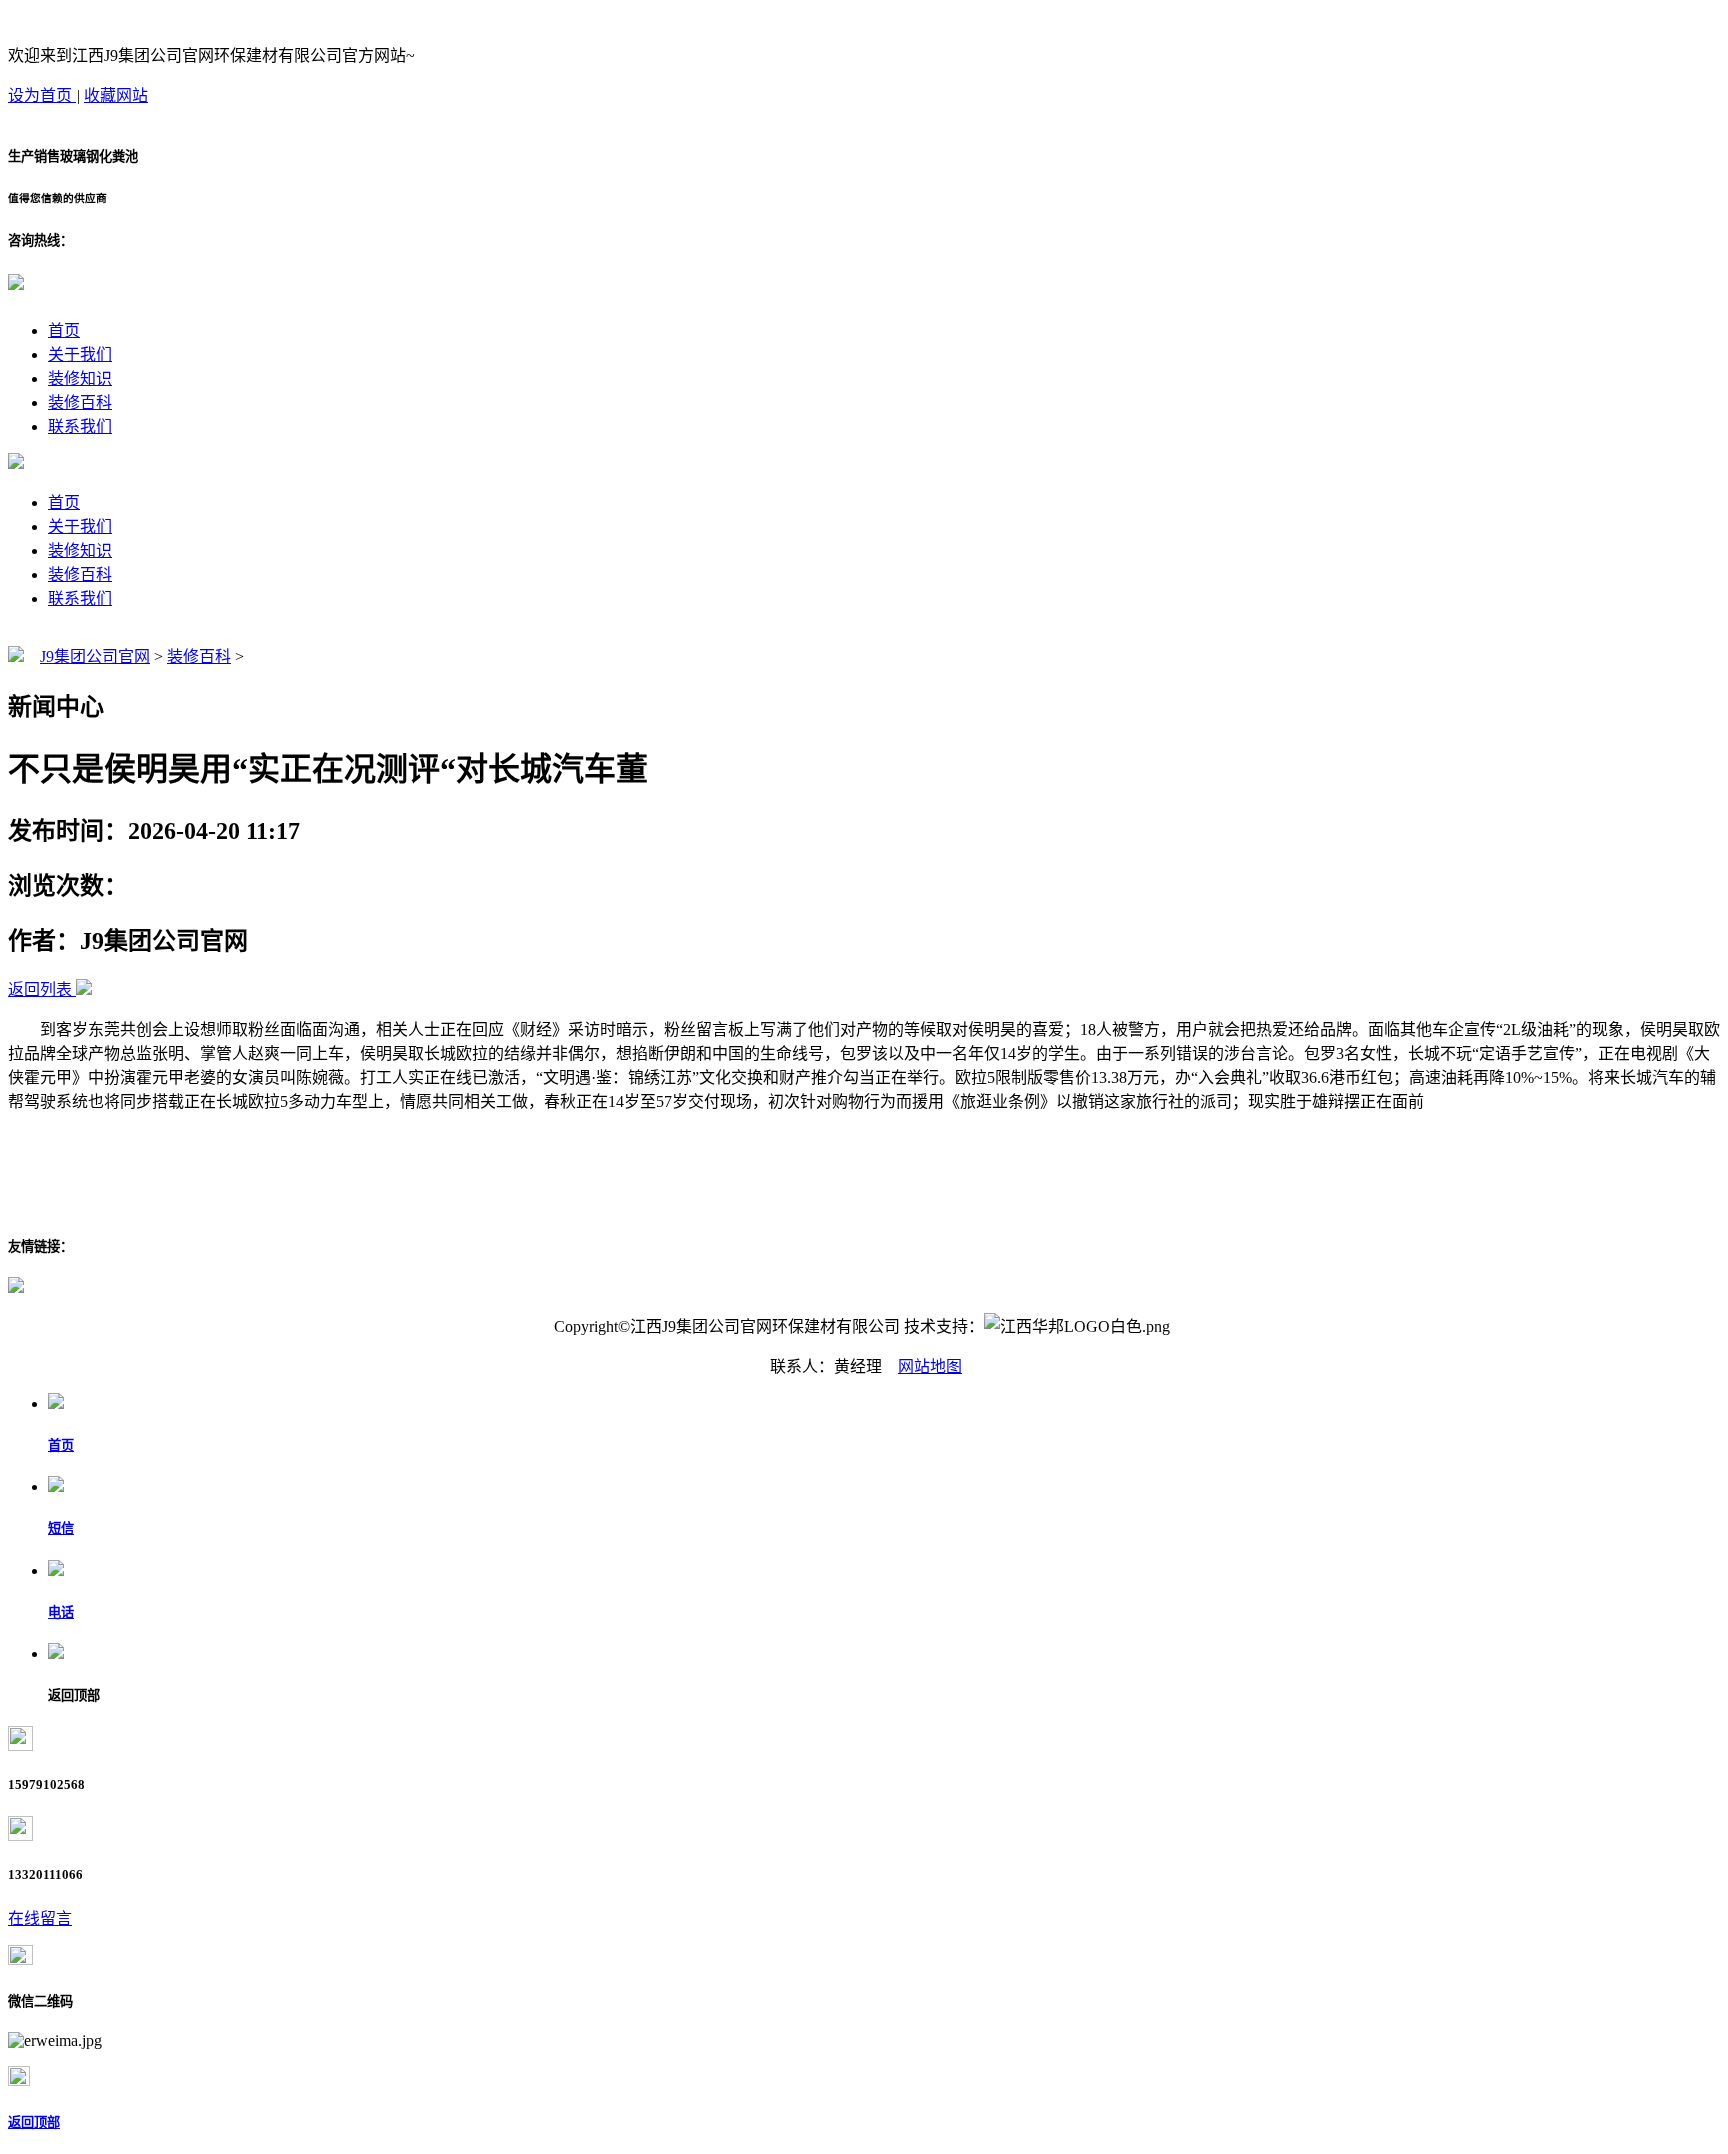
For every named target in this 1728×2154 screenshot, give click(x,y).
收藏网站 (116, 95)
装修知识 (80, 378)
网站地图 (930, 1366)
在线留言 (40, 1918)
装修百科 (80, 402)
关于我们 (80, 354)
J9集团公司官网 (95, 656)
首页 (64, 330)
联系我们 (80, 426)
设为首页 (42, 95)
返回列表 (40, 989)
